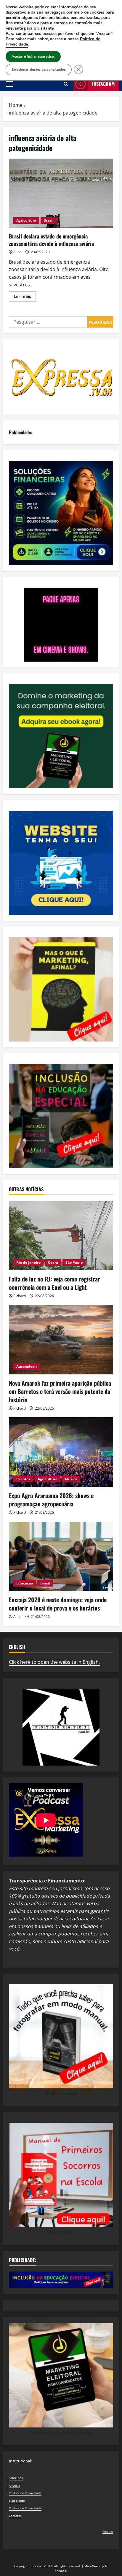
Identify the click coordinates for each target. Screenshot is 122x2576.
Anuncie (15, 2485)
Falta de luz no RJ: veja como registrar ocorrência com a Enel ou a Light (54, 1283)
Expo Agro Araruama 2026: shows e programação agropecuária (51, 1500)
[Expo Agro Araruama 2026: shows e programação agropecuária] (61, 1452)
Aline (17, 252)
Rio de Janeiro (28, 1262)
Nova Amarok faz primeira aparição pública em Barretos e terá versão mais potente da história (60, 1391)
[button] (9, 84)
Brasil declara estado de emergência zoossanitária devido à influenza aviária (61, 193)
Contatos (15, 2516)
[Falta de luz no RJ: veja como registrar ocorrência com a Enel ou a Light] (61, 1235)
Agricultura (26, 220)
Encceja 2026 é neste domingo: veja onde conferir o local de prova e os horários (58, 1604)
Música (71, 1479)
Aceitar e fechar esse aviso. (33, 57)
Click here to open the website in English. (54, 1662)
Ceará (53, 1262)
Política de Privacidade (25, 2493)
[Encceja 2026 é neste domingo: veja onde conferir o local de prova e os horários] (61, 1557)
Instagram (103, 84)
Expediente (17, 2501)
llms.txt (108, 2531)
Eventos (23, 1479)
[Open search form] (66, 84)
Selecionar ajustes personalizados (39, 70)
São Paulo (74, 1262)
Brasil (49, 220)
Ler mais (25, 297)
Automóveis (27, 1367)
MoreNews (92, 2566)
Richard (20, 1296)
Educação (25, 1583)
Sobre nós (16, 2478)
